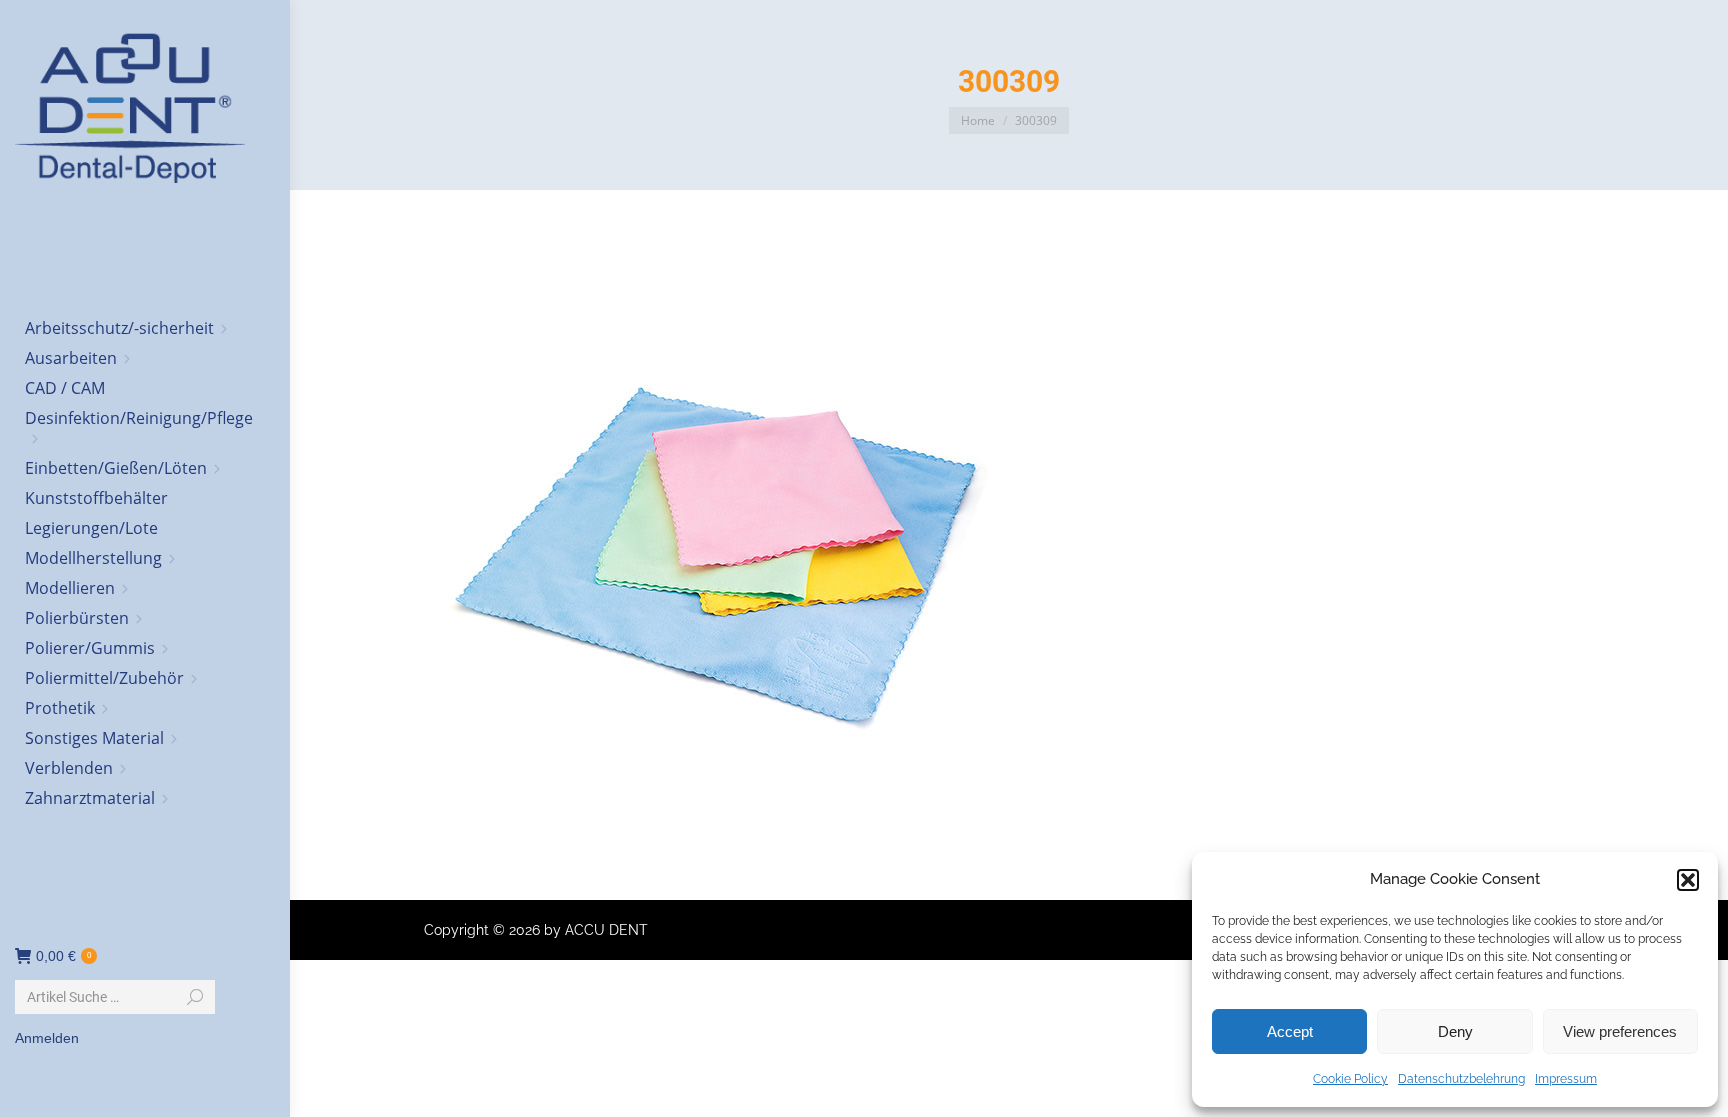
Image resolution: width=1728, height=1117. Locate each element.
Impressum (1566, 1079)
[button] (1688, 880)
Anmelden (47, 1038)
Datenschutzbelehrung (1461, 1079)
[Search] (195, 997)
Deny (1455, 1031)
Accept (1290, 1031)
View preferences (1620, 1031)
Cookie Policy (1350, 1079)
